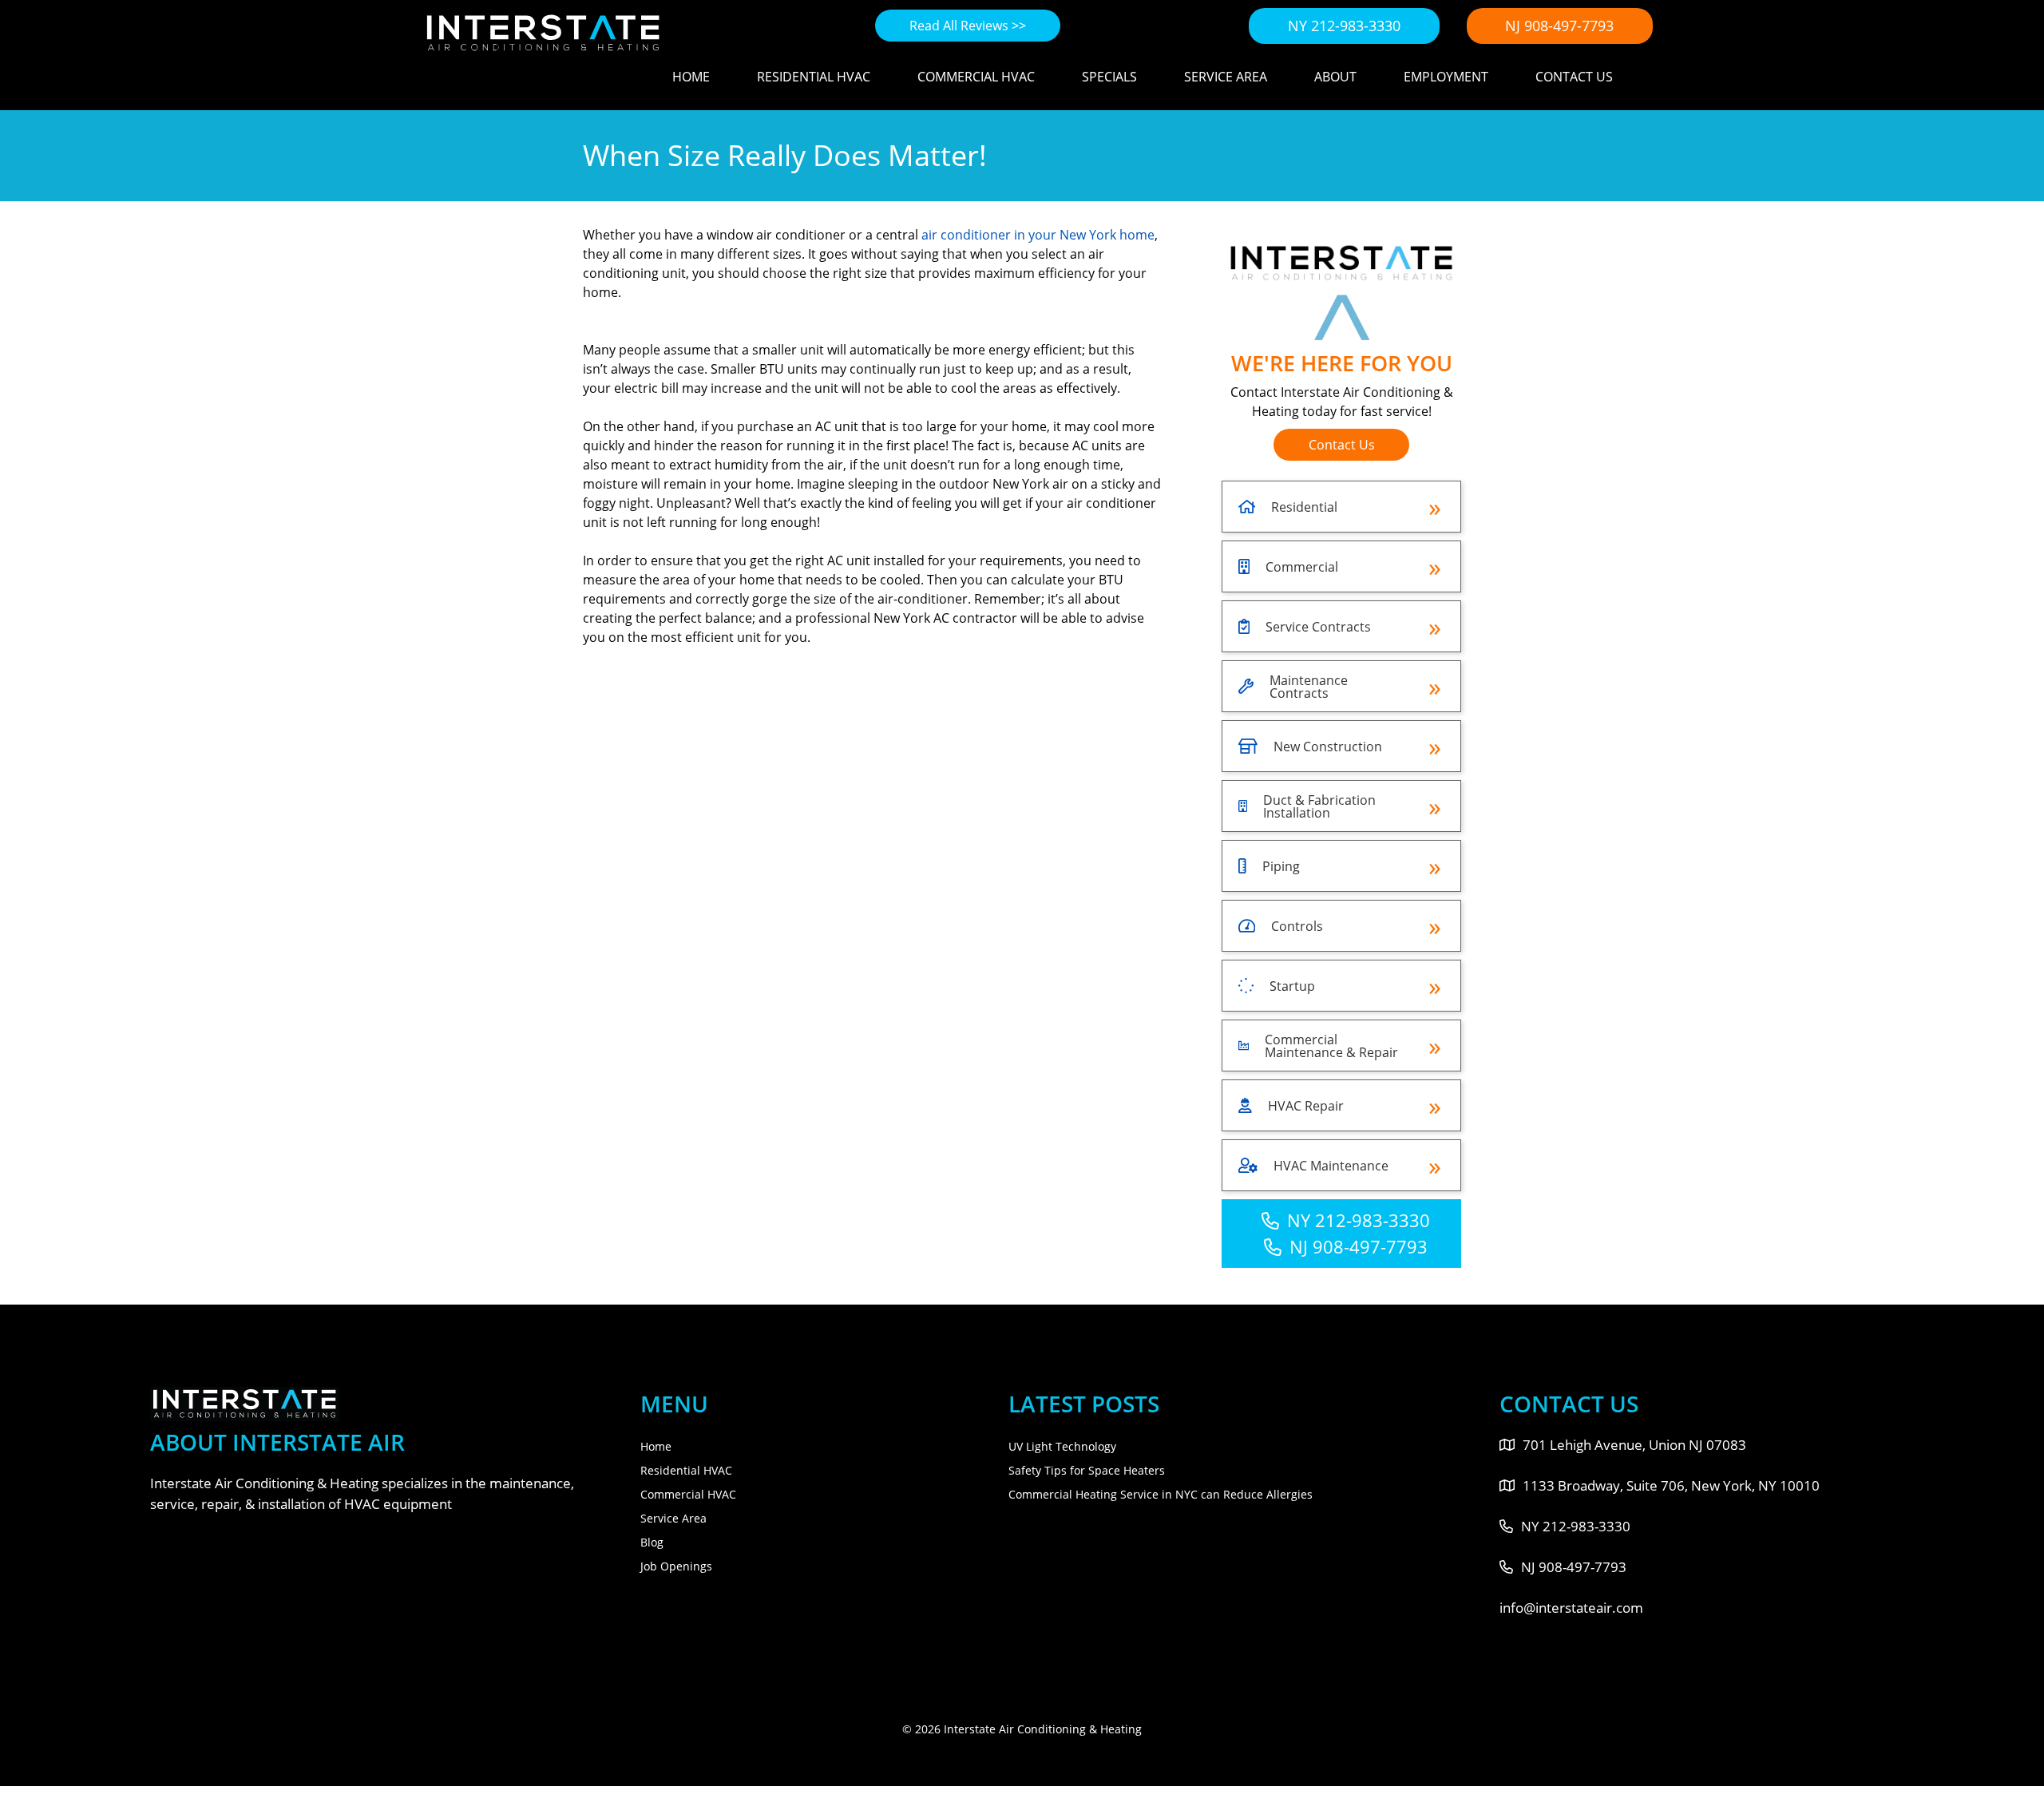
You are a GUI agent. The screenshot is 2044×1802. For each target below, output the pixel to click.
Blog (652, 1542)
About (1335, 77)
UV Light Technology (1062, 1446)
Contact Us (1574, 77)
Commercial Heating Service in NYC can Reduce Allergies (1161, 1494)
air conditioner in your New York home (1038, 235)
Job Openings (676, 1566)
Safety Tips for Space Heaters (1087, 1470)
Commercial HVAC (976, 77)
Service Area (1226, 77)
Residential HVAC (814, 77)
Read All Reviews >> (968, 26)
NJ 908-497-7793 (1559, 26)
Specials (1109, 77)
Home (691, 77)
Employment (1446, 77)
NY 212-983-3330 (1344, 26)
